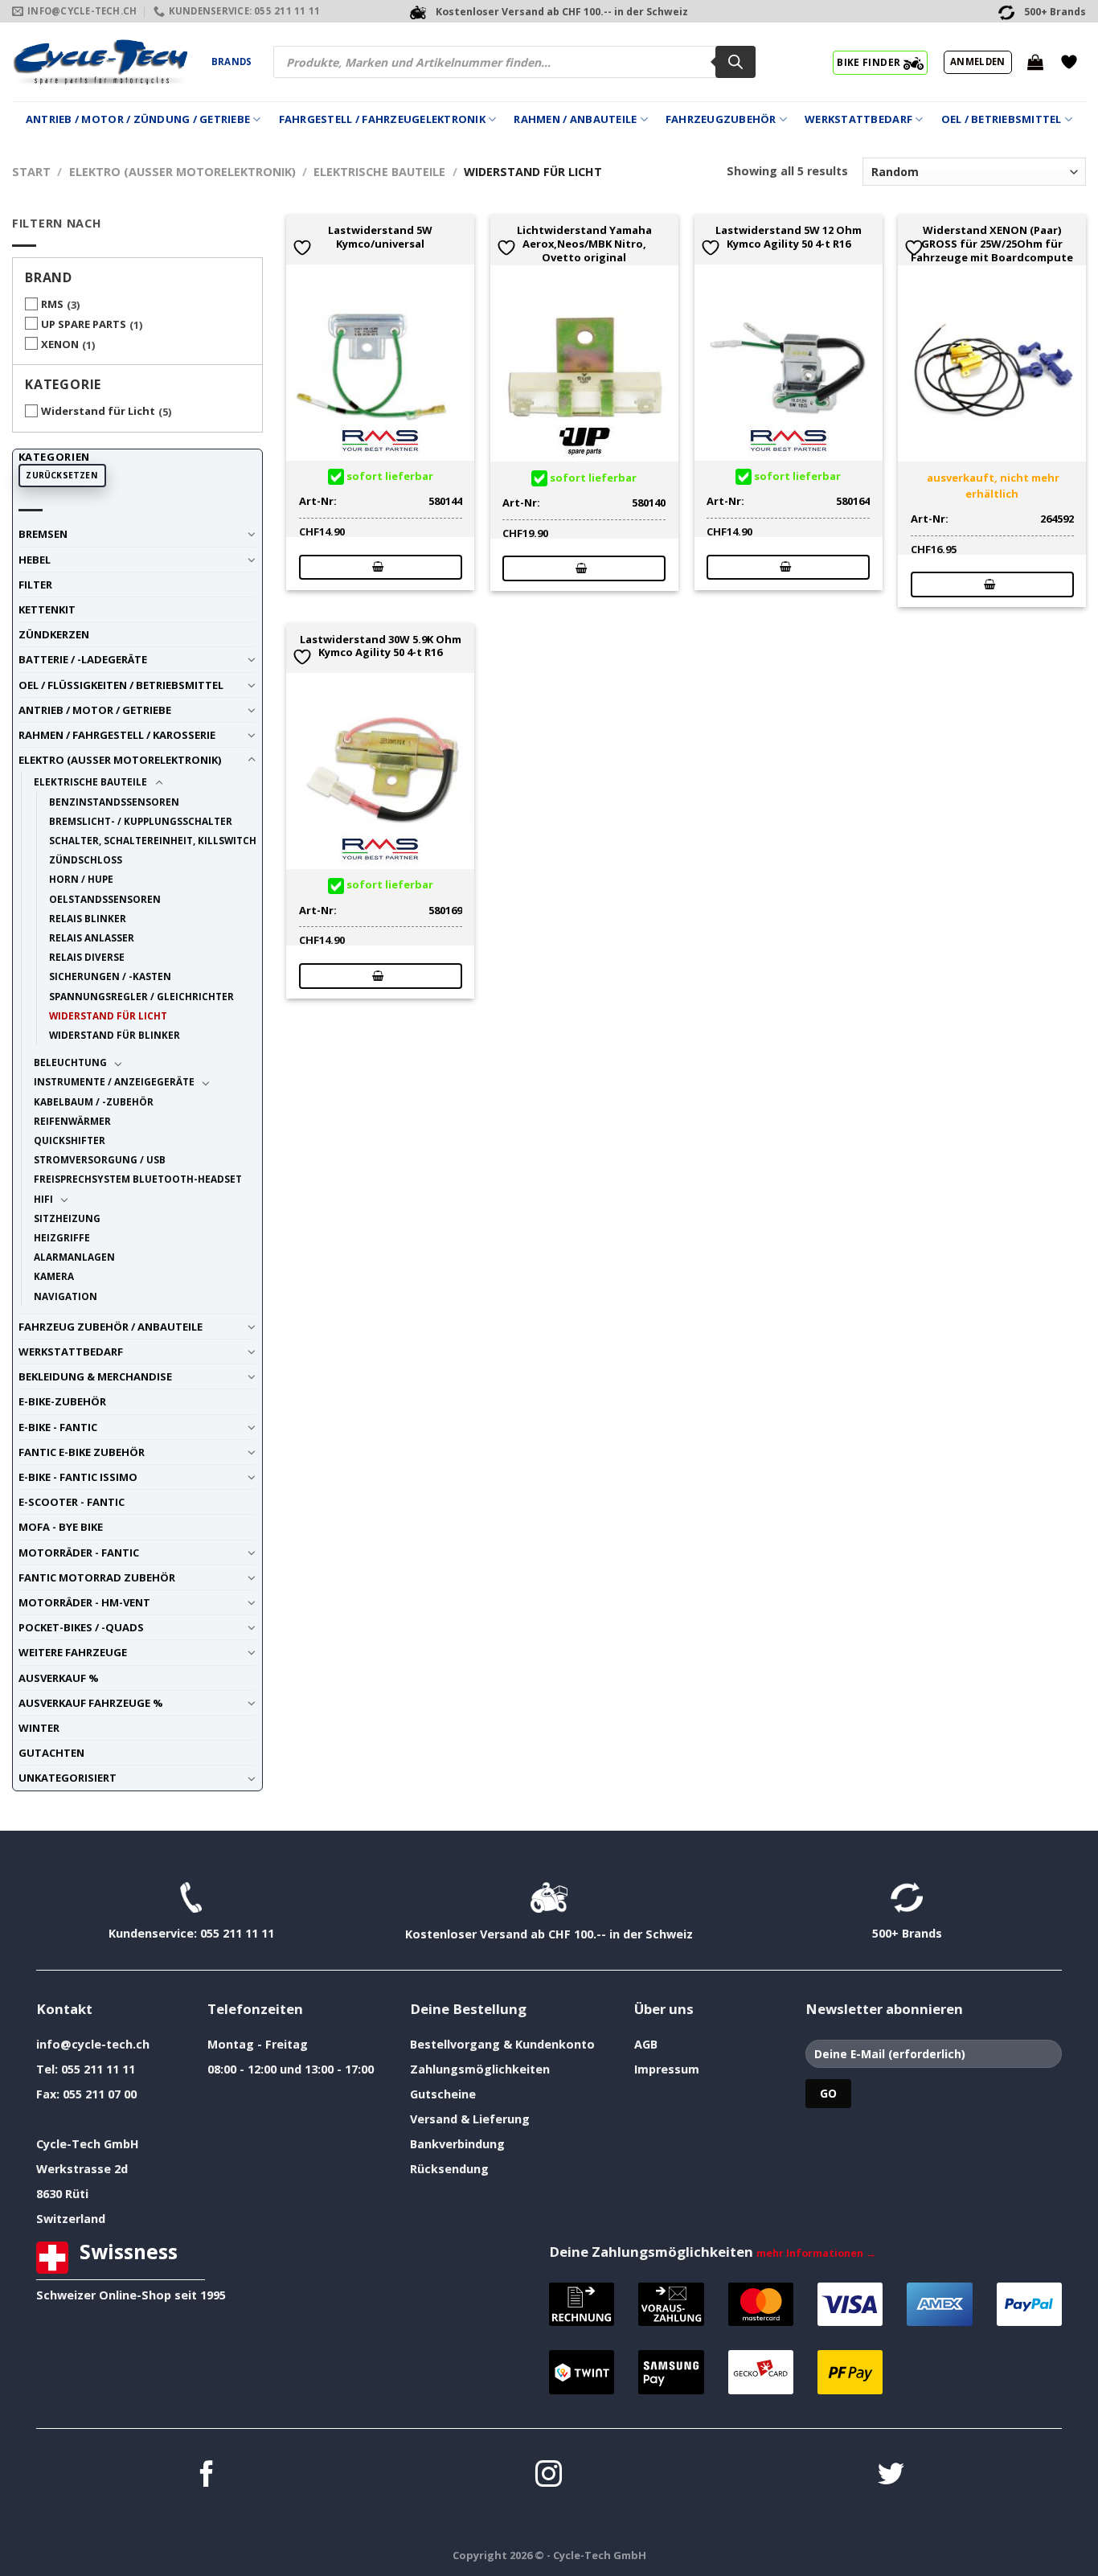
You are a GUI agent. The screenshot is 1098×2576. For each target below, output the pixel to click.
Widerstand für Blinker (115, 1035)
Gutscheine (443, 2094)
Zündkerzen (54, 634)
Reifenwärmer (72, 1121)
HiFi (43, 1199)
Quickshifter (70, 1140)
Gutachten (51, 1753)
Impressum (667, 2069)
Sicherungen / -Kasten (110, 976)
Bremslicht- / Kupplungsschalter (141, 821)
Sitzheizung (67, 1218)
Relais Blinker (88, 918)
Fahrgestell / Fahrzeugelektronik (382, 119)
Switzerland (71, 2219)
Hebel (35, 560)
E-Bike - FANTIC (58, 1427)
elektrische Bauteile (379, 172)
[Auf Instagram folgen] (549, 2476)
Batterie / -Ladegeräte (83, 659)
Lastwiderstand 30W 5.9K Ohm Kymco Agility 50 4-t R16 (381, 646)
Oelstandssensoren (105, 899)
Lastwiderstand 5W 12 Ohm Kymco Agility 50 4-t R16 (789, 237)
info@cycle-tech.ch (93, 2044)
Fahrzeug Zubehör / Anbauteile (111, 1327)
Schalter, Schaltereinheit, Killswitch (153, 840)
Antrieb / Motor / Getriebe (95, 710)
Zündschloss (86, 859)
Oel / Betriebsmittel (1002, 119)
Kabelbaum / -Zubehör (94, 1101)
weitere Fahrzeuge (73, 1652)
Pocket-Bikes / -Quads (81, 1627)
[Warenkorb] (1035, 62)
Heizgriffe (62, 1237)
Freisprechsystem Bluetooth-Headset (138, 1179)
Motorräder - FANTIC (79, 1553)
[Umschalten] (251, 534)
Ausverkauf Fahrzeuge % (91, 1703)
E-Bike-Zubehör (62, 1401)
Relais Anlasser (92, 937)
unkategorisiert (68, 1778)
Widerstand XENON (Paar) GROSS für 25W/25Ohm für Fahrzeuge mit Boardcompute (992, 244)
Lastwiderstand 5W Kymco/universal (380, 237)
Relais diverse (87, 957)
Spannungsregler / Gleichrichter (141, 996)
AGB (646, 2044)
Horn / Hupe (81, 879)
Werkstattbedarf (858, 119)
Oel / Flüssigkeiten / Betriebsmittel (121, 685)
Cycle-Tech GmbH (88, 2144)
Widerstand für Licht (98, 411)
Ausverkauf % (59, 1678)
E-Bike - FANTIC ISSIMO (78, 1477)
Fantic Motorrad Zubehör (97, 1577)
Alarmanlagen (74, 1257)
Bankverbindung (457, 2144)
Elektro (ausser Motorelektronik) (182, 172)
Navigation (66, 1296)
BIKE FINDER (870, 62)
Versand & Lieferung (470, 2119)
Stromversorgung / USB (100, 1159)
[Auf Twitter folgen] (891, 2476)
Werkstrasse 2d (82, 2169)
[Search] (735, 62)
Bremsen (43, 534)
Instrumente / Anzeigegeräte (114, 1081)
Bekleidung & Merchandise (95, 1376)
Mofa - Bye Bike (61, 1527)
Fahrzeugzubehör (721, 119)
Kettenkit (47, 609)
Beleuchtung (70, 1062)
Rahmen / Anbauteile (575, 119)
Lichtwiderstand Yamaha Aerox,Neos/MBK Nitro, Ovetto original (584, 244)
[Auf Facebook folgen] (207, 2476)
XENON (60, 344)
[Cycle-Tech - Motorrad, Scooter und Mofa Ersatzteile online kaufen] (100, 62)
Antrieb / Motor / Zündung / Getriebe (138, 119)
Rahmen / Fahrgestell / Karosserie (117, 735)
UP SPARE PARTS (84, 324)
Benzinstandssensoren (114, 802)
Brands (231, 62)
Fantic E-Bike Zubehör (82, 1452)
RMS (52, 304)
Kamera (54, 1276)
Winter (39, 1728)
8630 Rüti (62, 2194)
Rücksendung (449, 2169)
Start (31, 172)
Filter (35, 585)
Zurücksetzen (62, 475)
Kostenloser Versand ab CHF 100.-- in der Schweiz (549, 1934)
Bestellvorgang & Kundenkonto (502, 2044)
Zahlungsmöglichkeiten (480, 2069)
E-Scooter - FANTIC (72, 1502)
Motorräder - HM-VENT (84, 1602)
